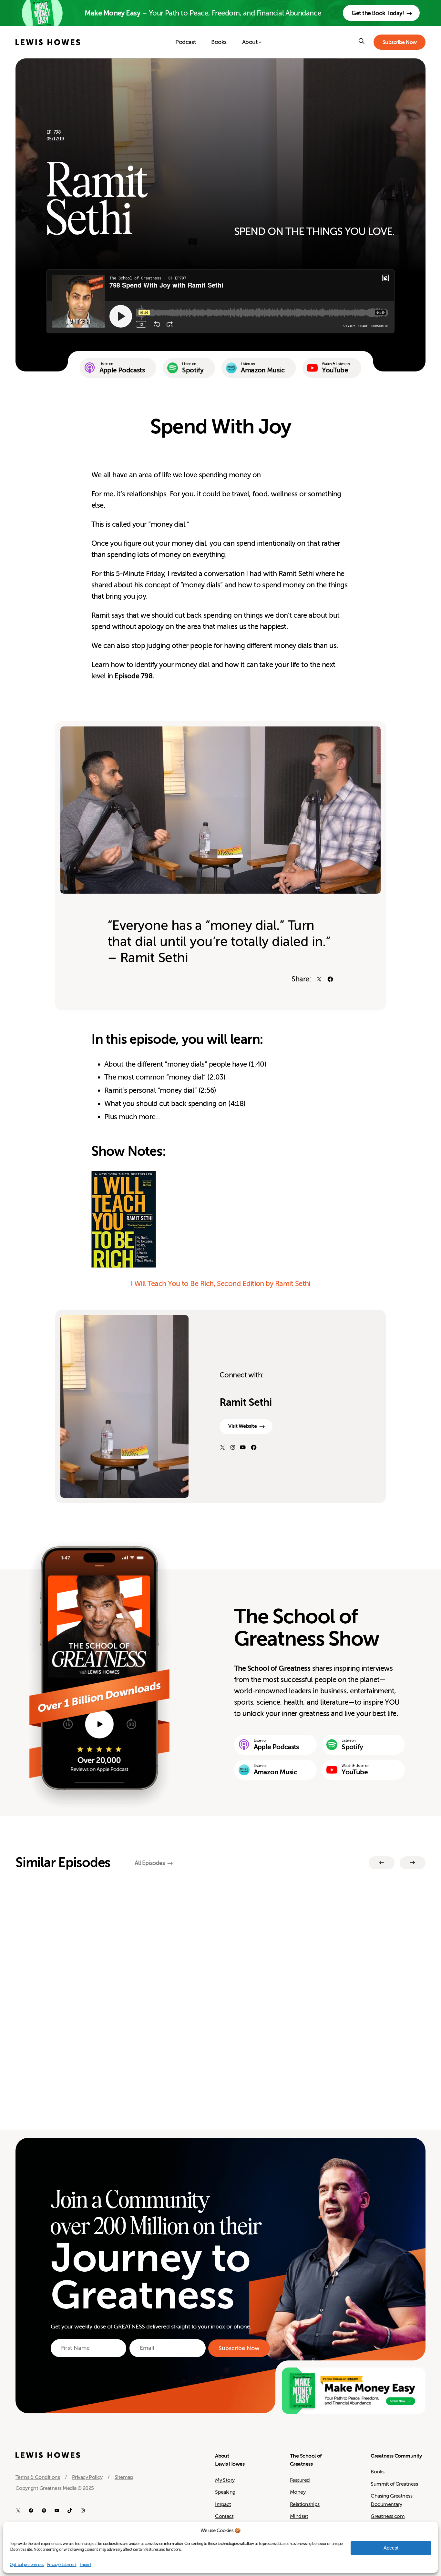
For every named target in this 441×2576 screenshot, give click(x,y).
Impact (223, 2504)
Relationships (305, 2504)
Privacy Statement (62, 2565)
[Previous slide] (382, 1863)
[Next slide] (413, 1863)
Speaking (225, 2492)
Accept (391, 2548)
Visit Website (242, 1426)
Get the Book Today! (378, 13)
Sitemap (124, 2477)
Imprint (86, 2565)
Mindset (299, 2516)
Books (377, 2472)
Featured (300, 2480)
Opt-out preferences (27, 2565)
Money (298, 2492)
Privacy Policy (87, 2477)
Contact (224, 2516)
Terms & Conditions (38, 2477)
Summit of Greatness (394, 2484)
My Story (225, 2480)
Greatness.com (388, 2516)
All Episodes (150, 1863)
